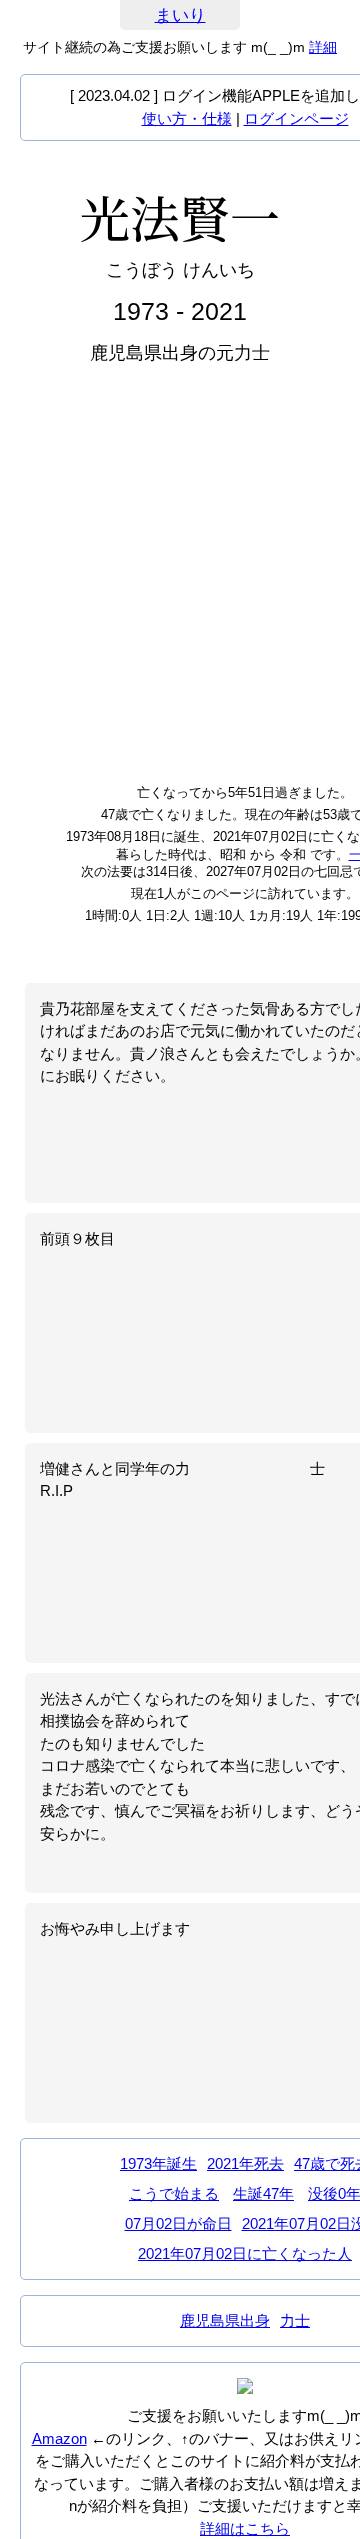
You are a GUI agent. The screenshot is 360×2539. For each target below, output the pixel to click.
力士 (295, 2320)
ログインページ (296, 118)
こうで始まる (174, 2193)
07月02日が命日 (178, 2223)
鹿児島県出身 (225, 2320)
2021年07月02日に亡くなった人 (245, 2253)
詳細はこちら (245, 2528)
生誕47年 (263, 2193)
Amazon (59, 2438)
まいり (180, 15)
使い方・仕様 (187, 118)
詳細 (323, 47)
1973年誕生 (158, 2163)
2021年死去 (245, 2163)
